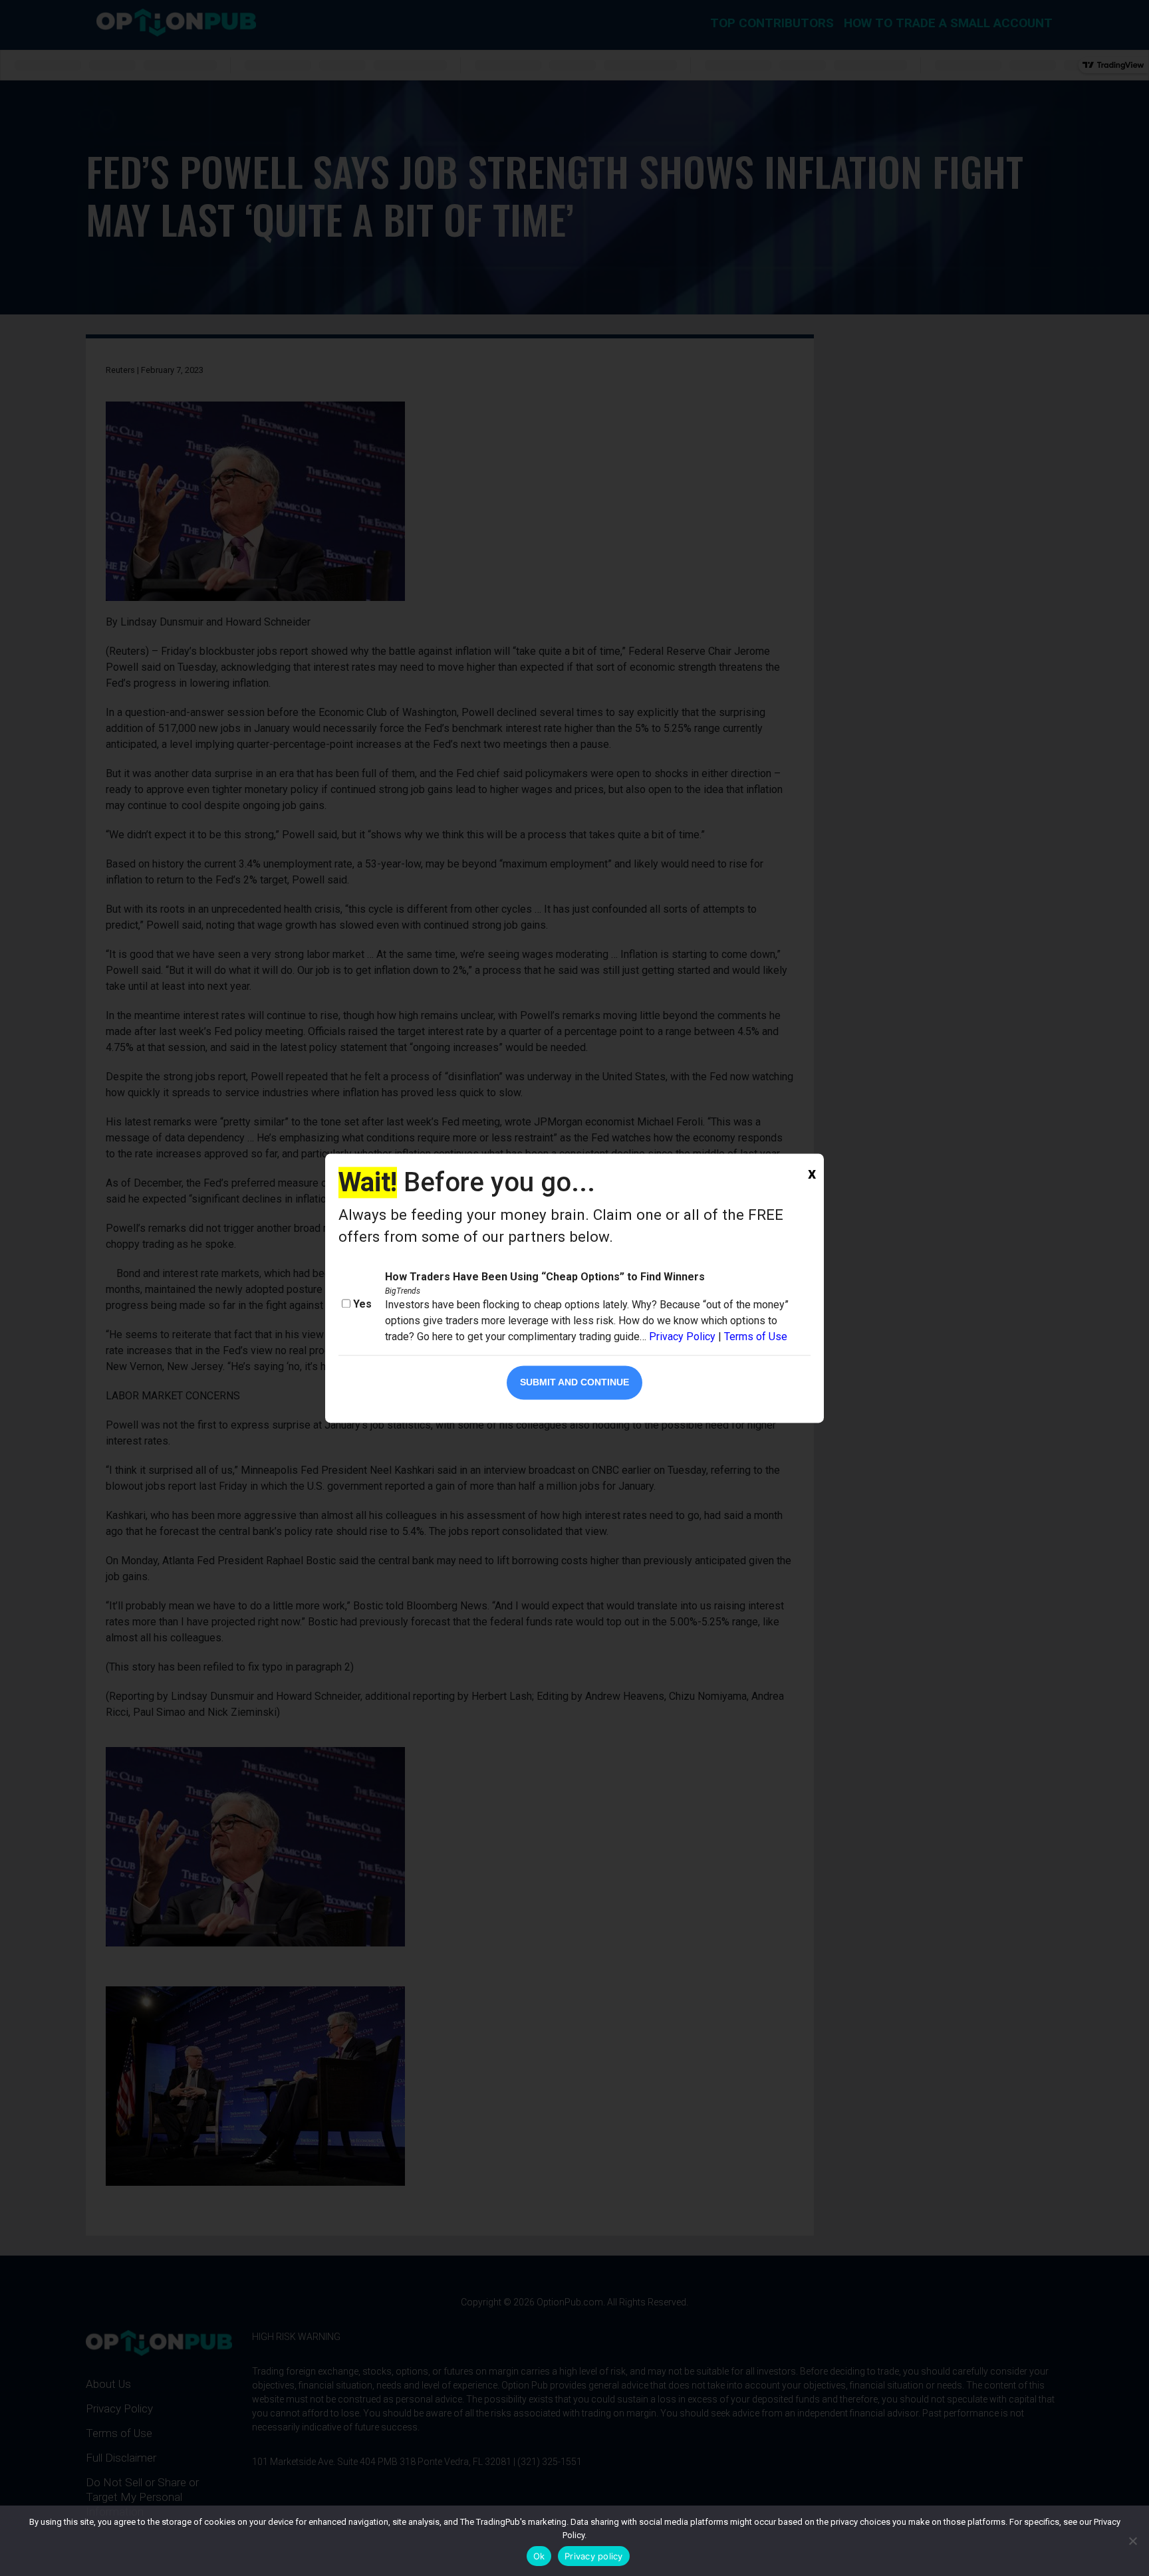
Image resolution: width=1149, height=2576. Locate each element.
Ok (539, 2556)
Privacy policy (594, 2556)
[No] (1132, 2541)
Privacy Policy (682, 1337)
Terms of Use (756, 1337)
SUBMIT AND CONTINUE (574, 1382)
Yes (362, 1304)
